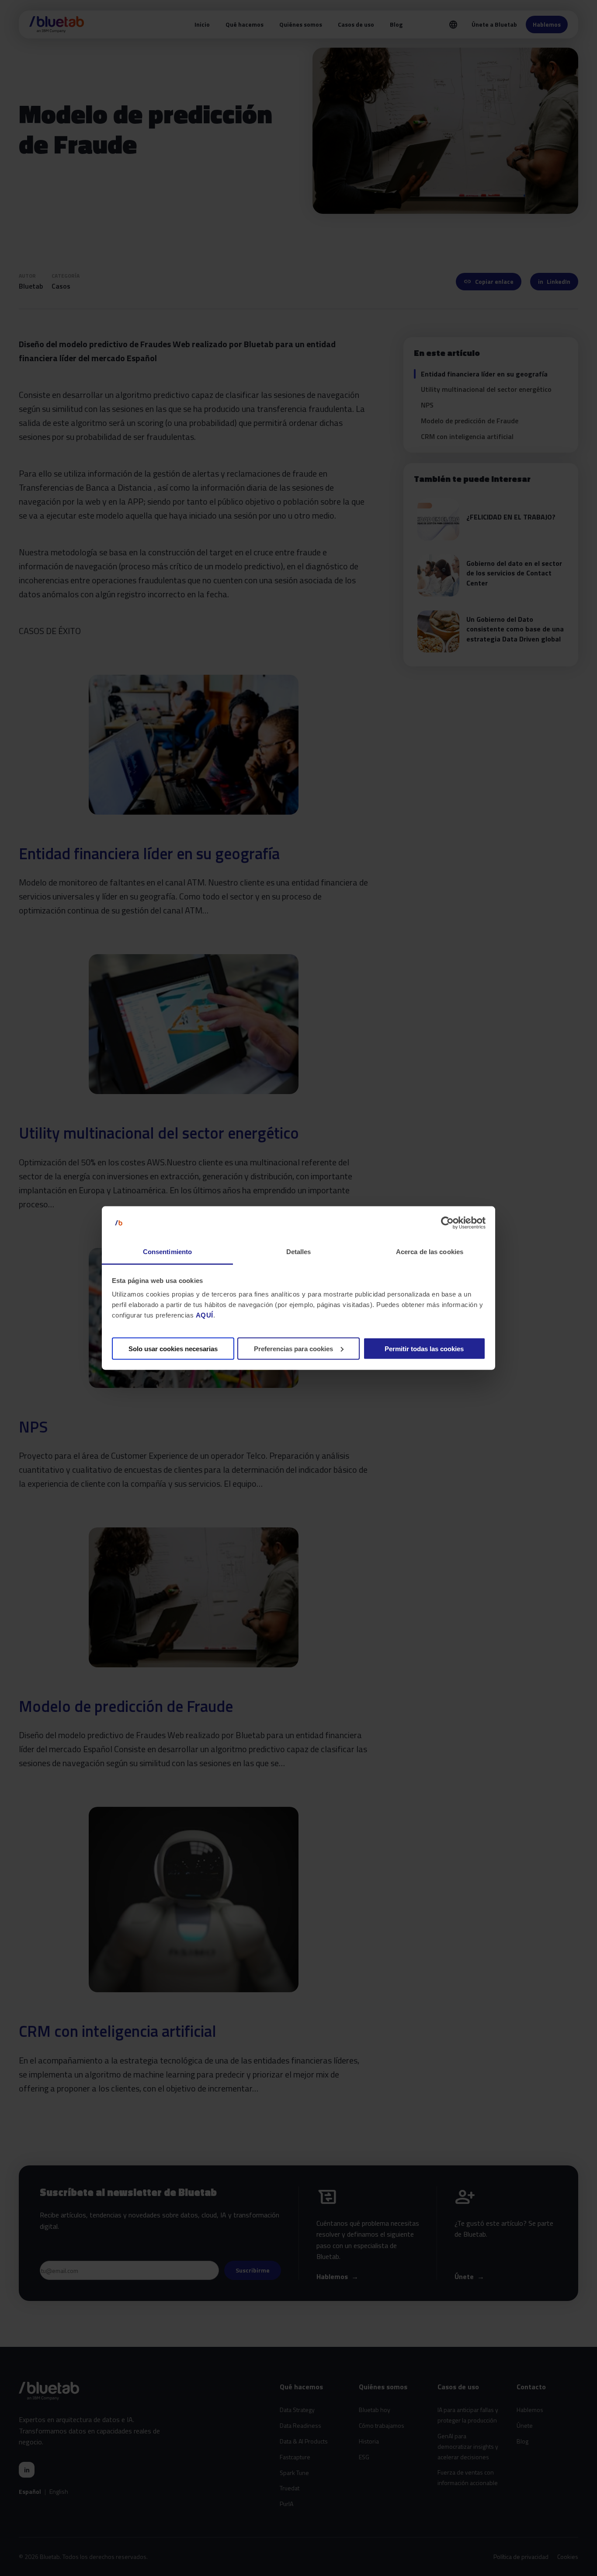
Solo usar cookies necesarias (173, 1348)
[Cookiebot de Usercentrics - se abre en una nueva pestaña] (447, 1223)
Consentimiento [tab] (167, 1252)
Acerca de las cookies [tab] (430, 1252)
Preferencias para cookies (293, 1348)
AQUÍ (205, 1315)
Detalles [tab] (299, 1252)
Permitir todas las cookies (424, 1348)
